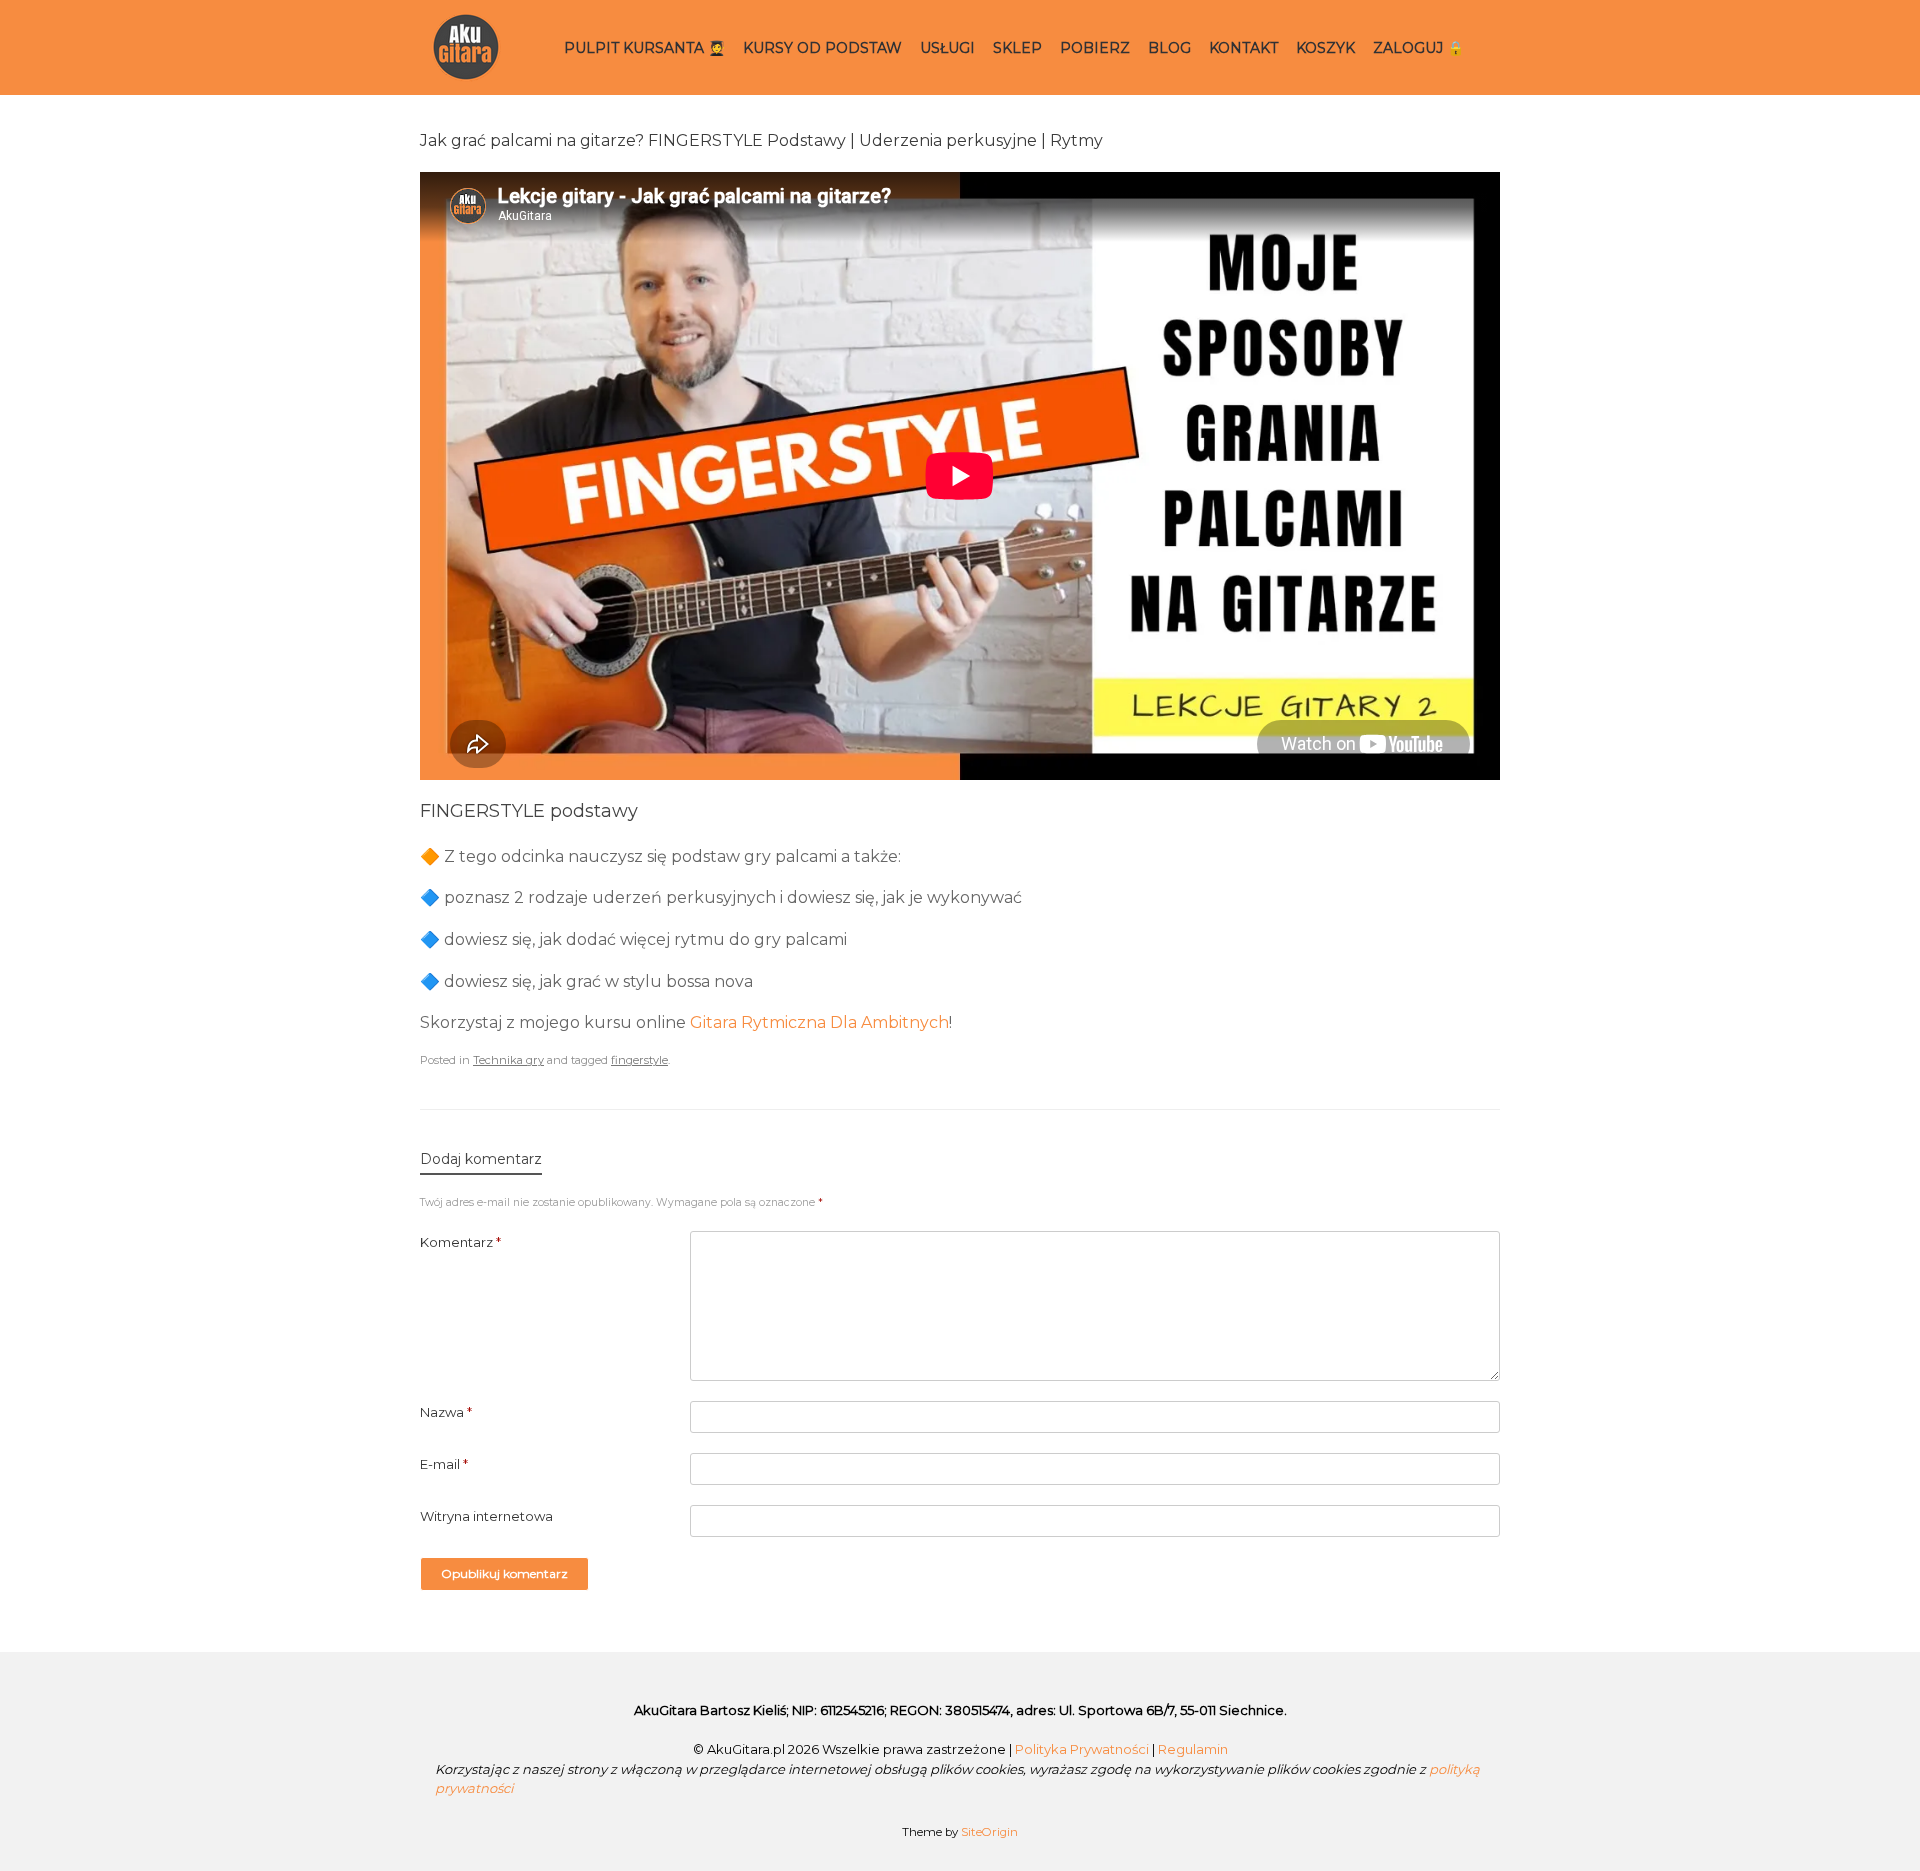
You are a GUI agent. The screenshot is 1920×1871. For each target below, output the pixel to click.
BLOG (1169, 48)
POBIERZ (1095, 48)
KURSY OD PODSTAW (822, 48)
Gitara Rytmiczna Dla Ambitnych (819, 1022)
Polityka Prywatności (1082, 1749)
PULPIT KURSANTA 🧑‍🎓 (644, 48)
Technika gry (508, 1060)
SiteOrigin (989, 1832)
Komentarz (460, 1242)
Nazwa (446, 1412)
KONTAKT (1243, 48)
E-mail (444, 1464)
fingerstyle (639, 1060)
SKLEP (1017, 48)
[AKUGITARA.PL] (466, 47)
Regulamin (1193, 1749)
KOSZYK (1325, 48)
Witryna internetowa (486, 1516)
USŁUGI (947, 48)
